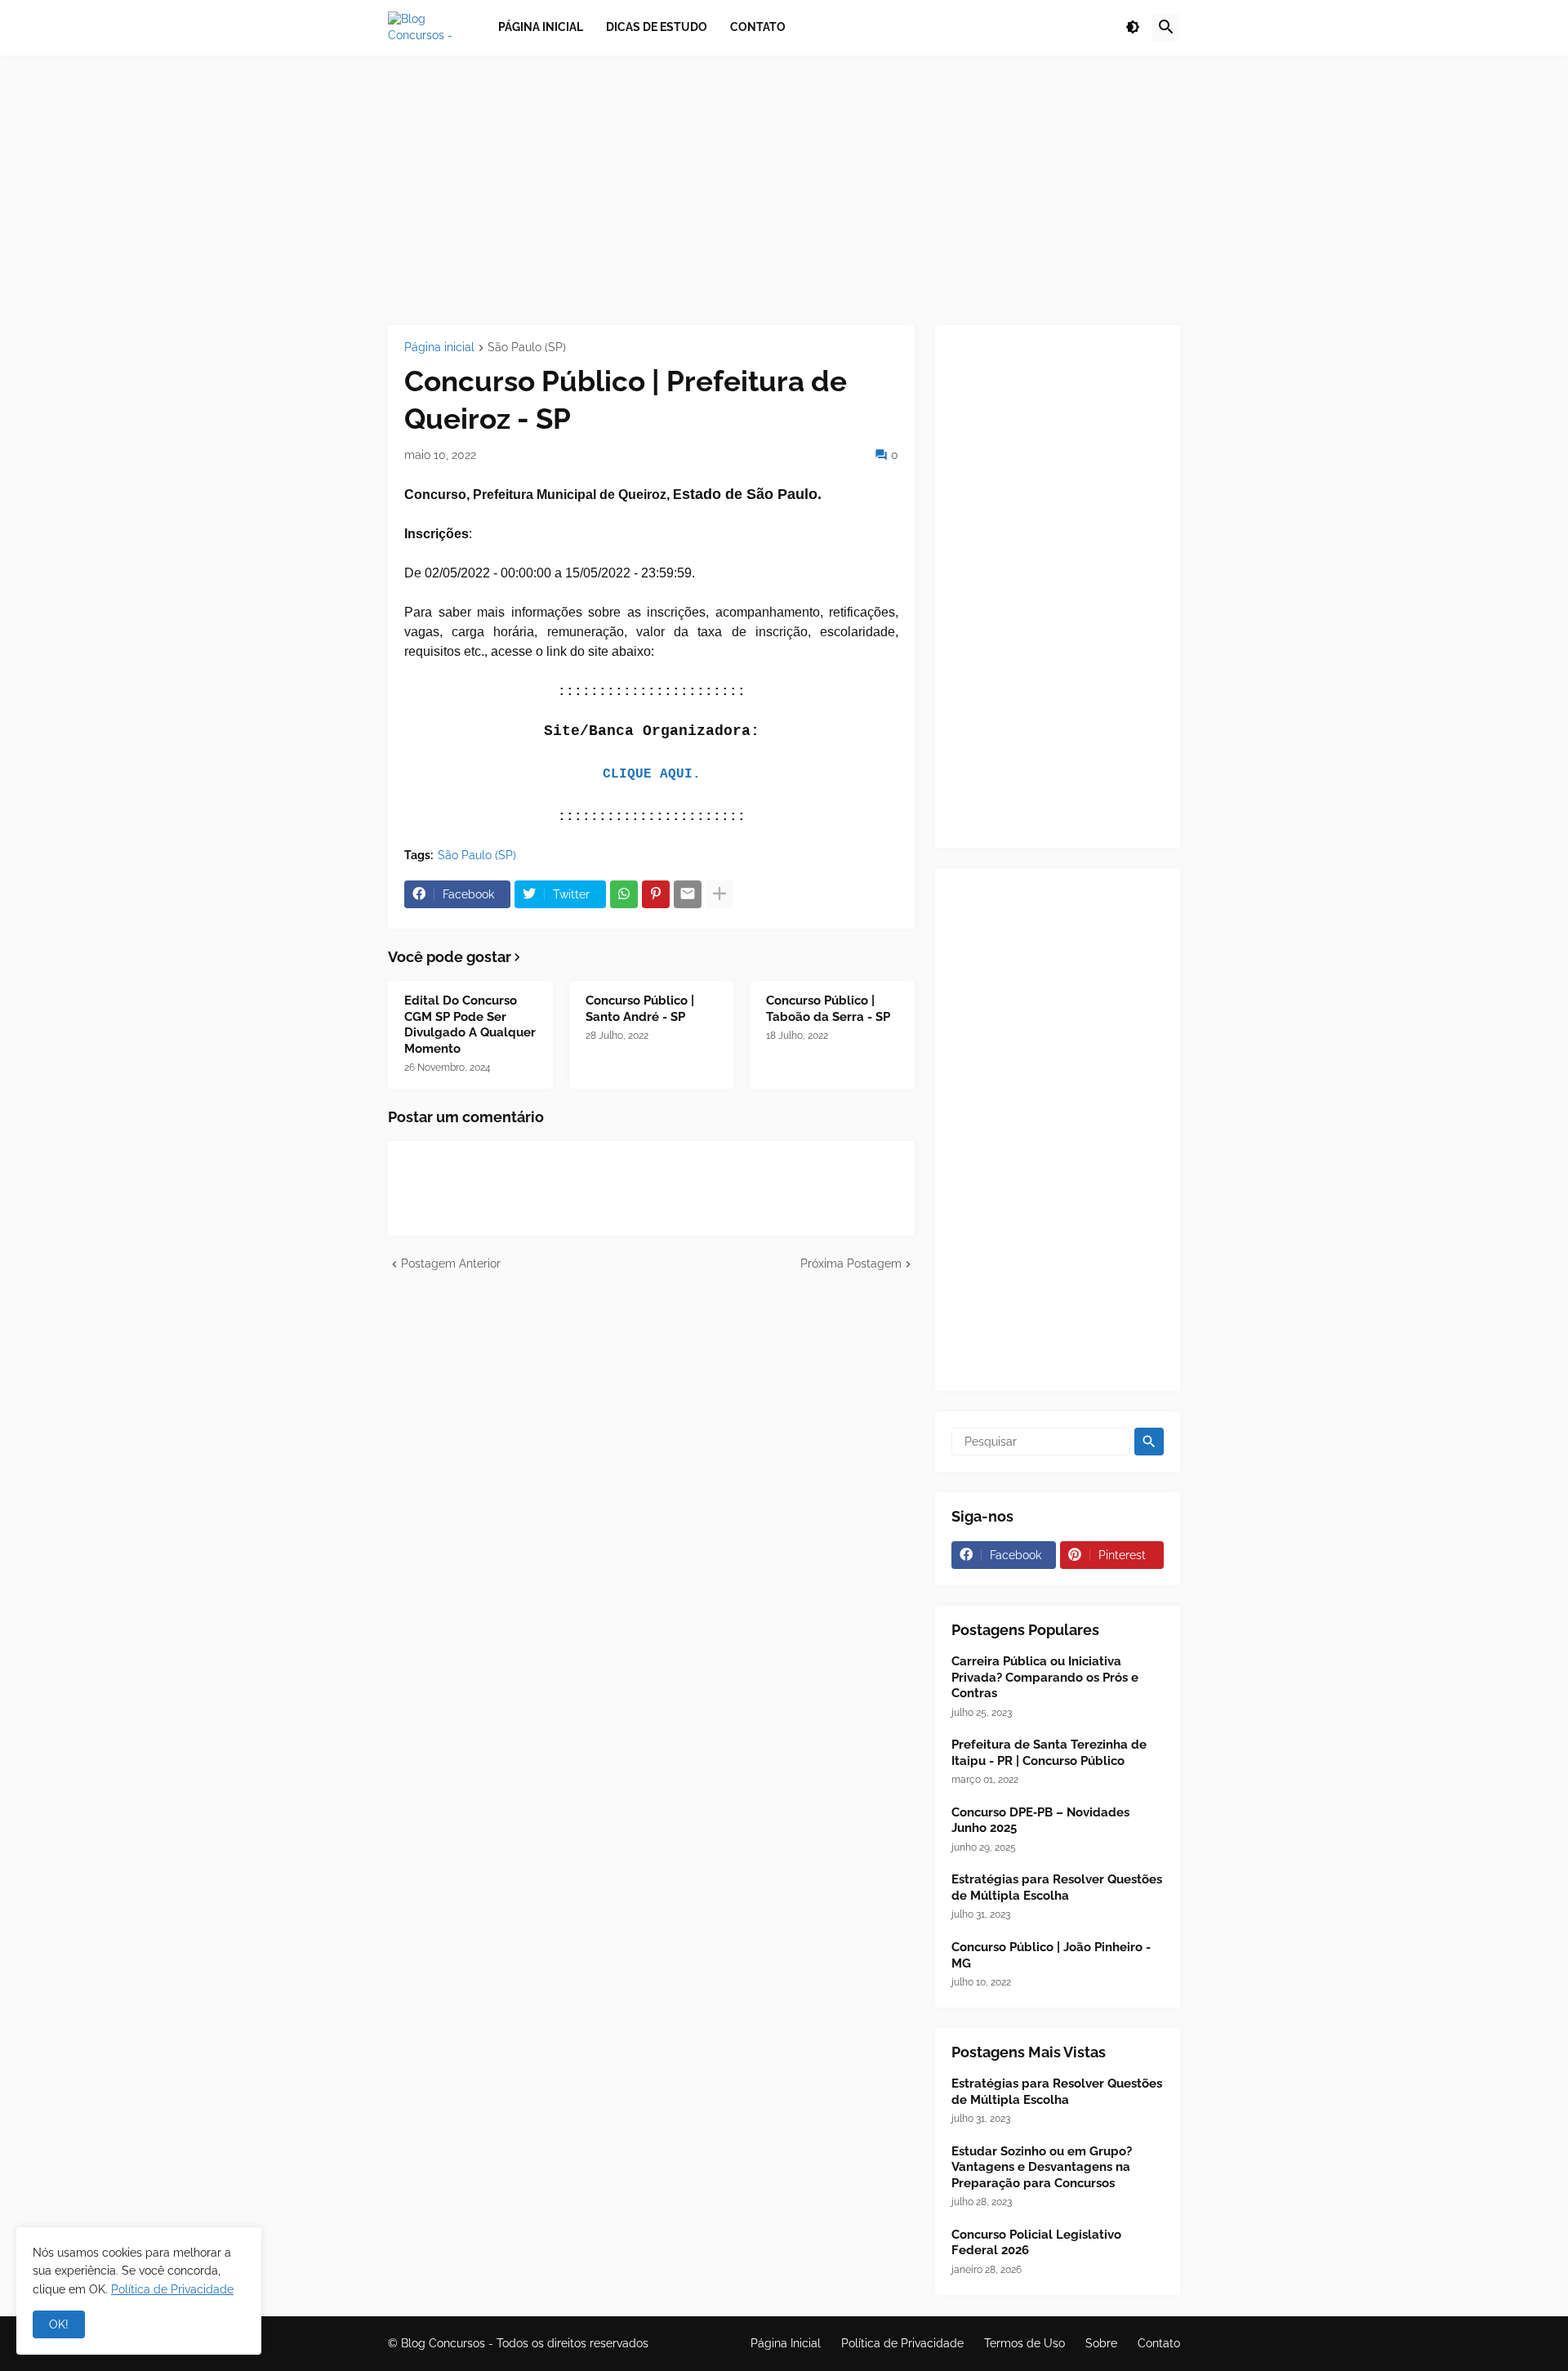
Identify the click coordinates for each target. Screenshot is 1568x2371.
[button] (1133, 28)
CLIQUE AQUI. (652, 774)
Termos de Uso (1025, 2343)
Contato (1159, 2343)
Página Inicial (786, 2343)
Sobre (1101, 2343)
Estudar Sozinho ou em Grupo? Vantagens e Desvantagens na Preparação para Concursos (1042, 2167)
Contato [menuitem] (758, 27)
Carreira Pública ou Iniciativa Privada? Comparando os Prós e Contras (1045, 1677)
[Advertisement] (784, 190)
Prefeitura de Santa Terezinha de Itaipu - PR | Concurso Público (1049, 1753)
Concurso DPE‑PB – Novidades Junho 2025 (1040, 1821)
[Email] (688, 894)
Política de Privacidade (902, 2343)
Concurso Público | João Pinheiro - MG (1051, 1955)
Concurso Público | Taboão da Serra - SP (828, 1009)
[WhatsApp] (624, 894)
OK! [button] (59, 2324)
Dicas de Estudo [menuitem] (657, 27)
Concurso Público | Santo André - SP (640, 1009)
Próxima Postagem (851, 1263)
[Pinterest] (656, 894)
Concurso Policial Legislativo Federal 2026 (1036, 2243)
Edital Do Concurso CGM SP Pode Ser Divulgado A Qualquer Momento (470, 1025)
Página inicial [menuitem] (541, 27)
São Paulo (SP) (527, 348)
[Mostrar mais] (719, 894)
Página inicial (439, 348)
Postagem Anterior (451, 1263)
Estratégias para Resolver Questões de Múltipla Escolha (1057, 1887)
